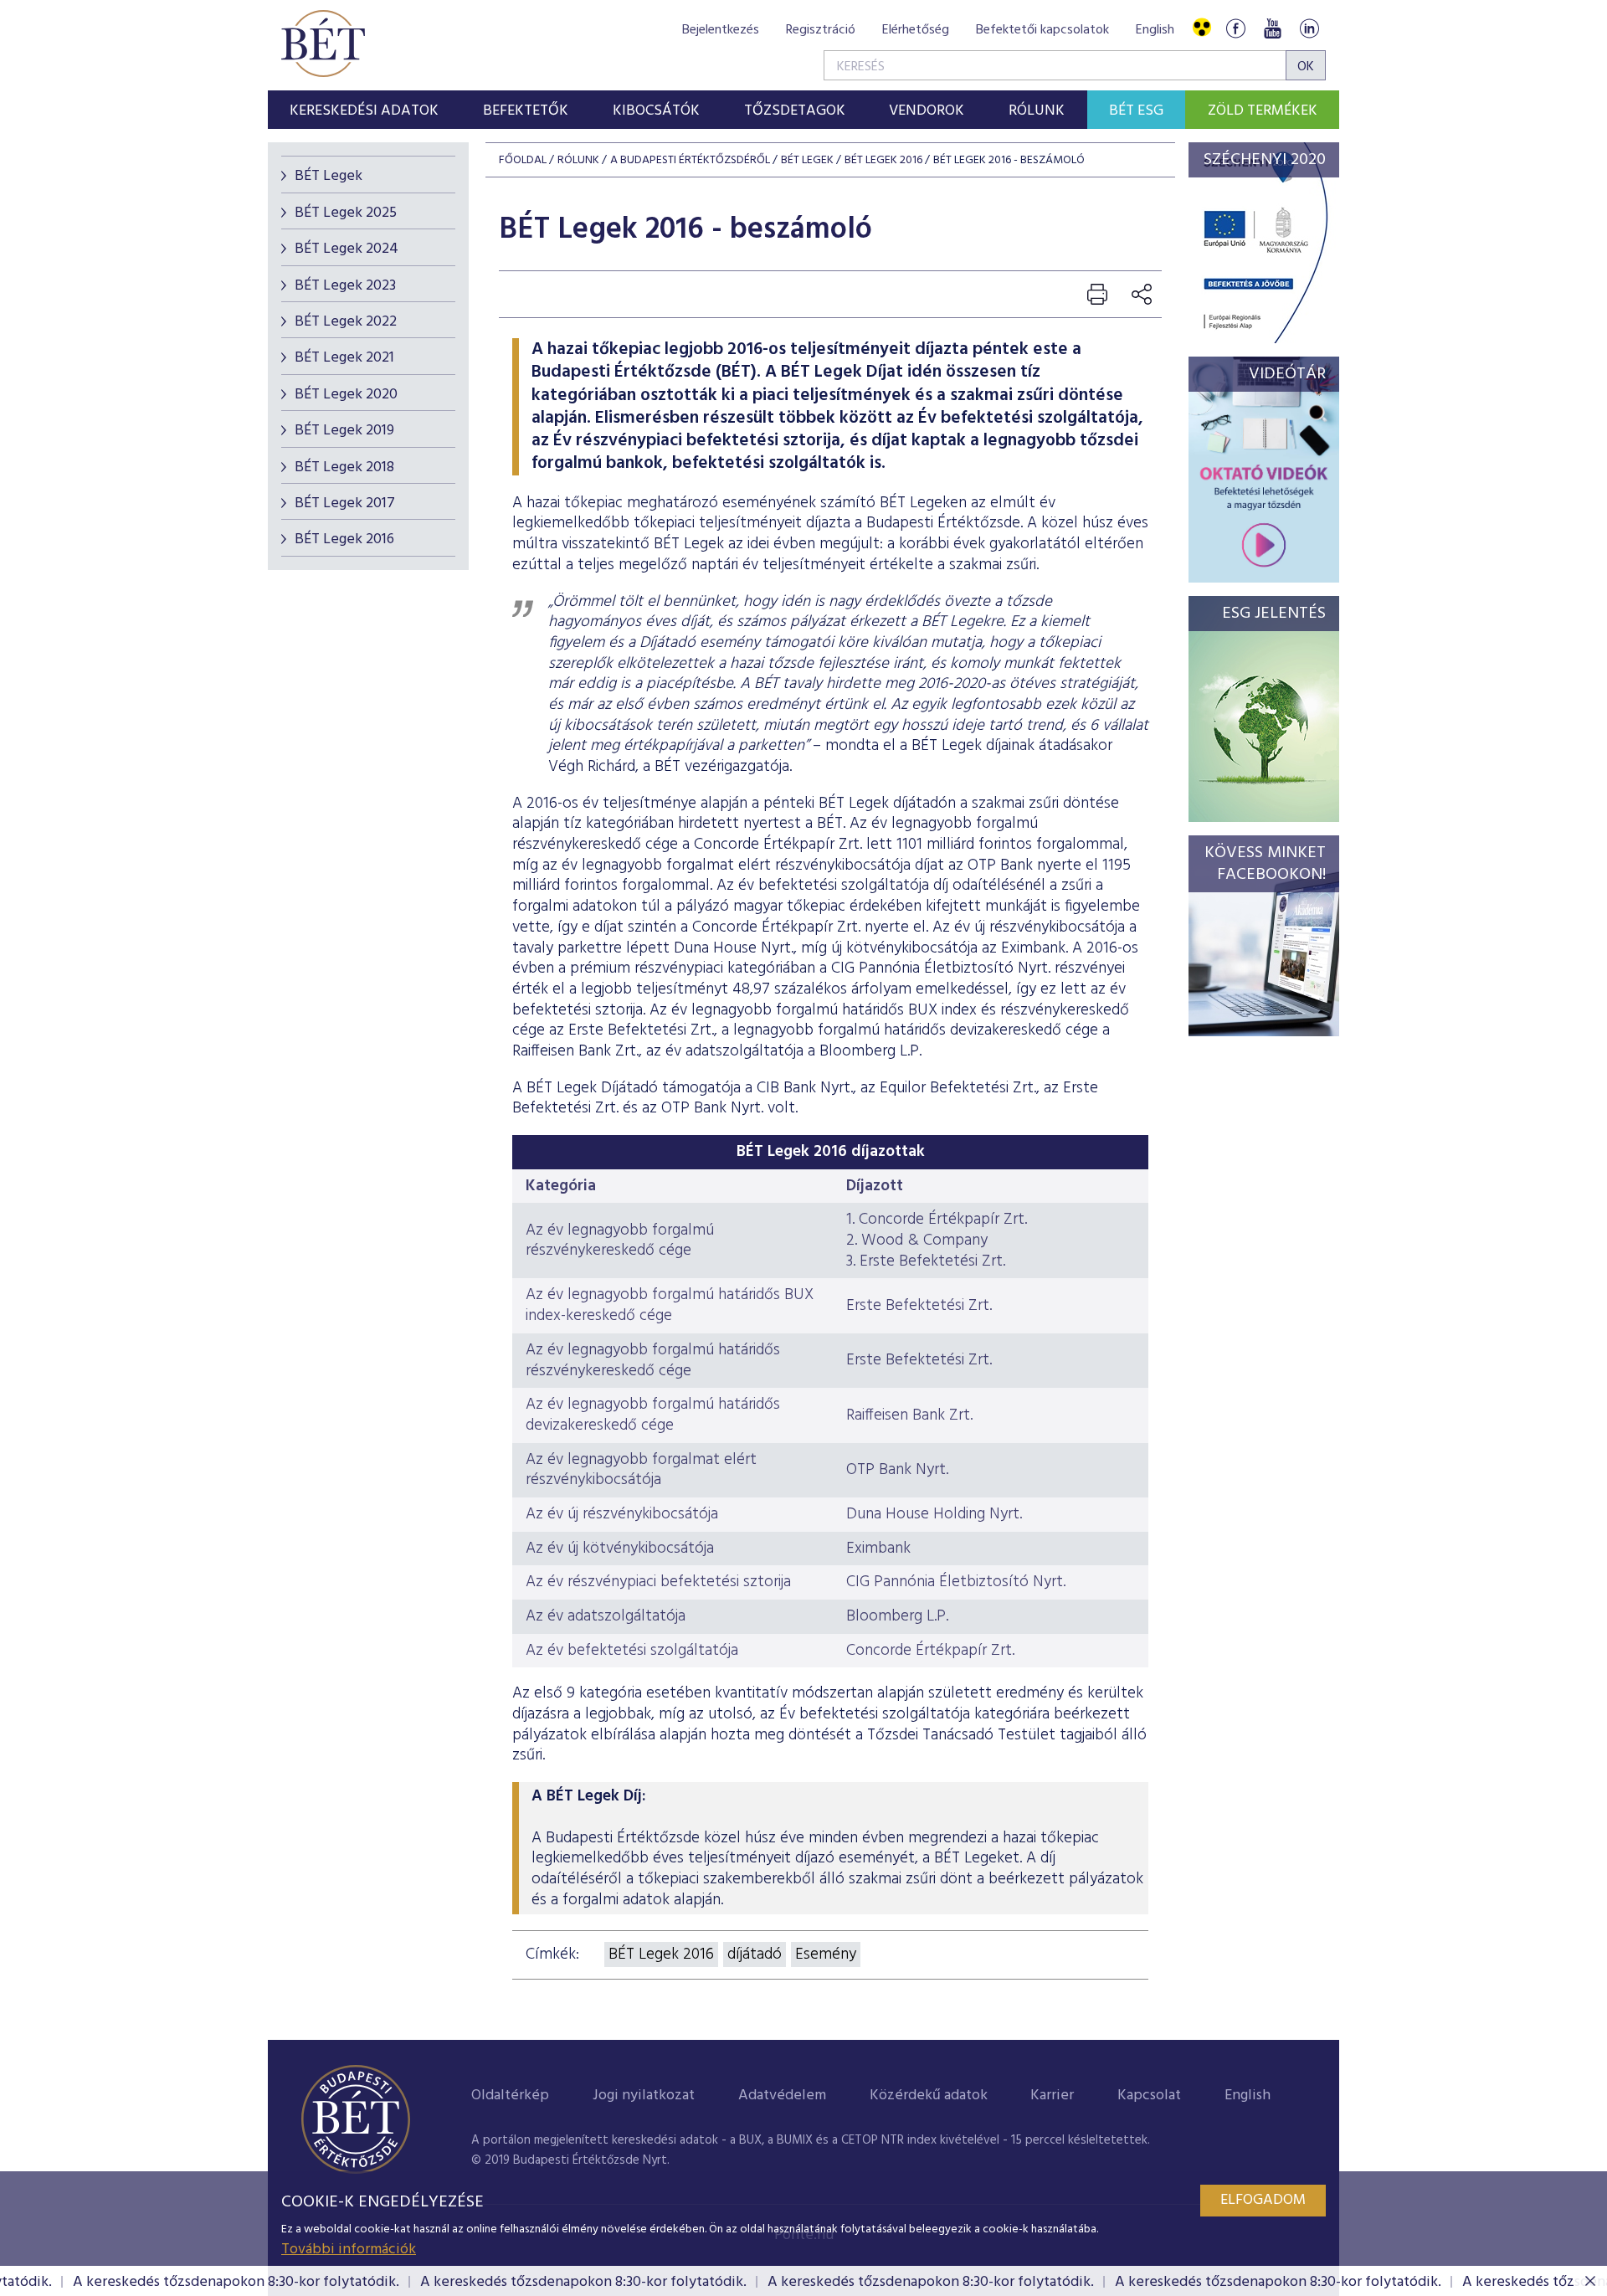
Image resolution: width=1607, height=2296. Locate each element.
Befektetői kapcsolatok (1042, 30)
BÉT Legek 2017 (345, 503)
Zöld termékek (1263, 111)
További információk (349, 2250)
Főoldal (523, 160)
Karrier (1052, 2096)
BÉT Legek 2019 (344, 431)
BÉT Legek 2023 (345, 286)
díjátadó (755, 1954)
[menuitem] (365, 110)
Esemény (826, 1954)
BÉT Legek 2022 (346, 322)
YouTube (1272, 28)
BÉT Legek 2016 (344, 539)
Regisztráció (821, 30)
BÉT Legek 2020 (346, 395)
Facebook (1235, 28)
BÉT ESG (1136, 111)
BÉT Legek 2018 (344, 467)
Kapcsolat (1149, 2096)
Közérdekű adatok (929, 2096)
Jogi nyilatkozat (644, 2096)
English (1155, 30)
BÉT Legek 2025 (346, 213)
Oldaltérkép (510, 2096)
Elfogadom (1263, 2200)
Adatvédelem (782, 2096)
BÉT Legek (329, 176)
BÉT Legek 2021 (344, 358)
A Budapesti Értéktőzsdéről (690, 160)
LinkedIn (1309, 28)
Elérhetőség (916, 30)
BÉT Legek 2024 (347, 249)
